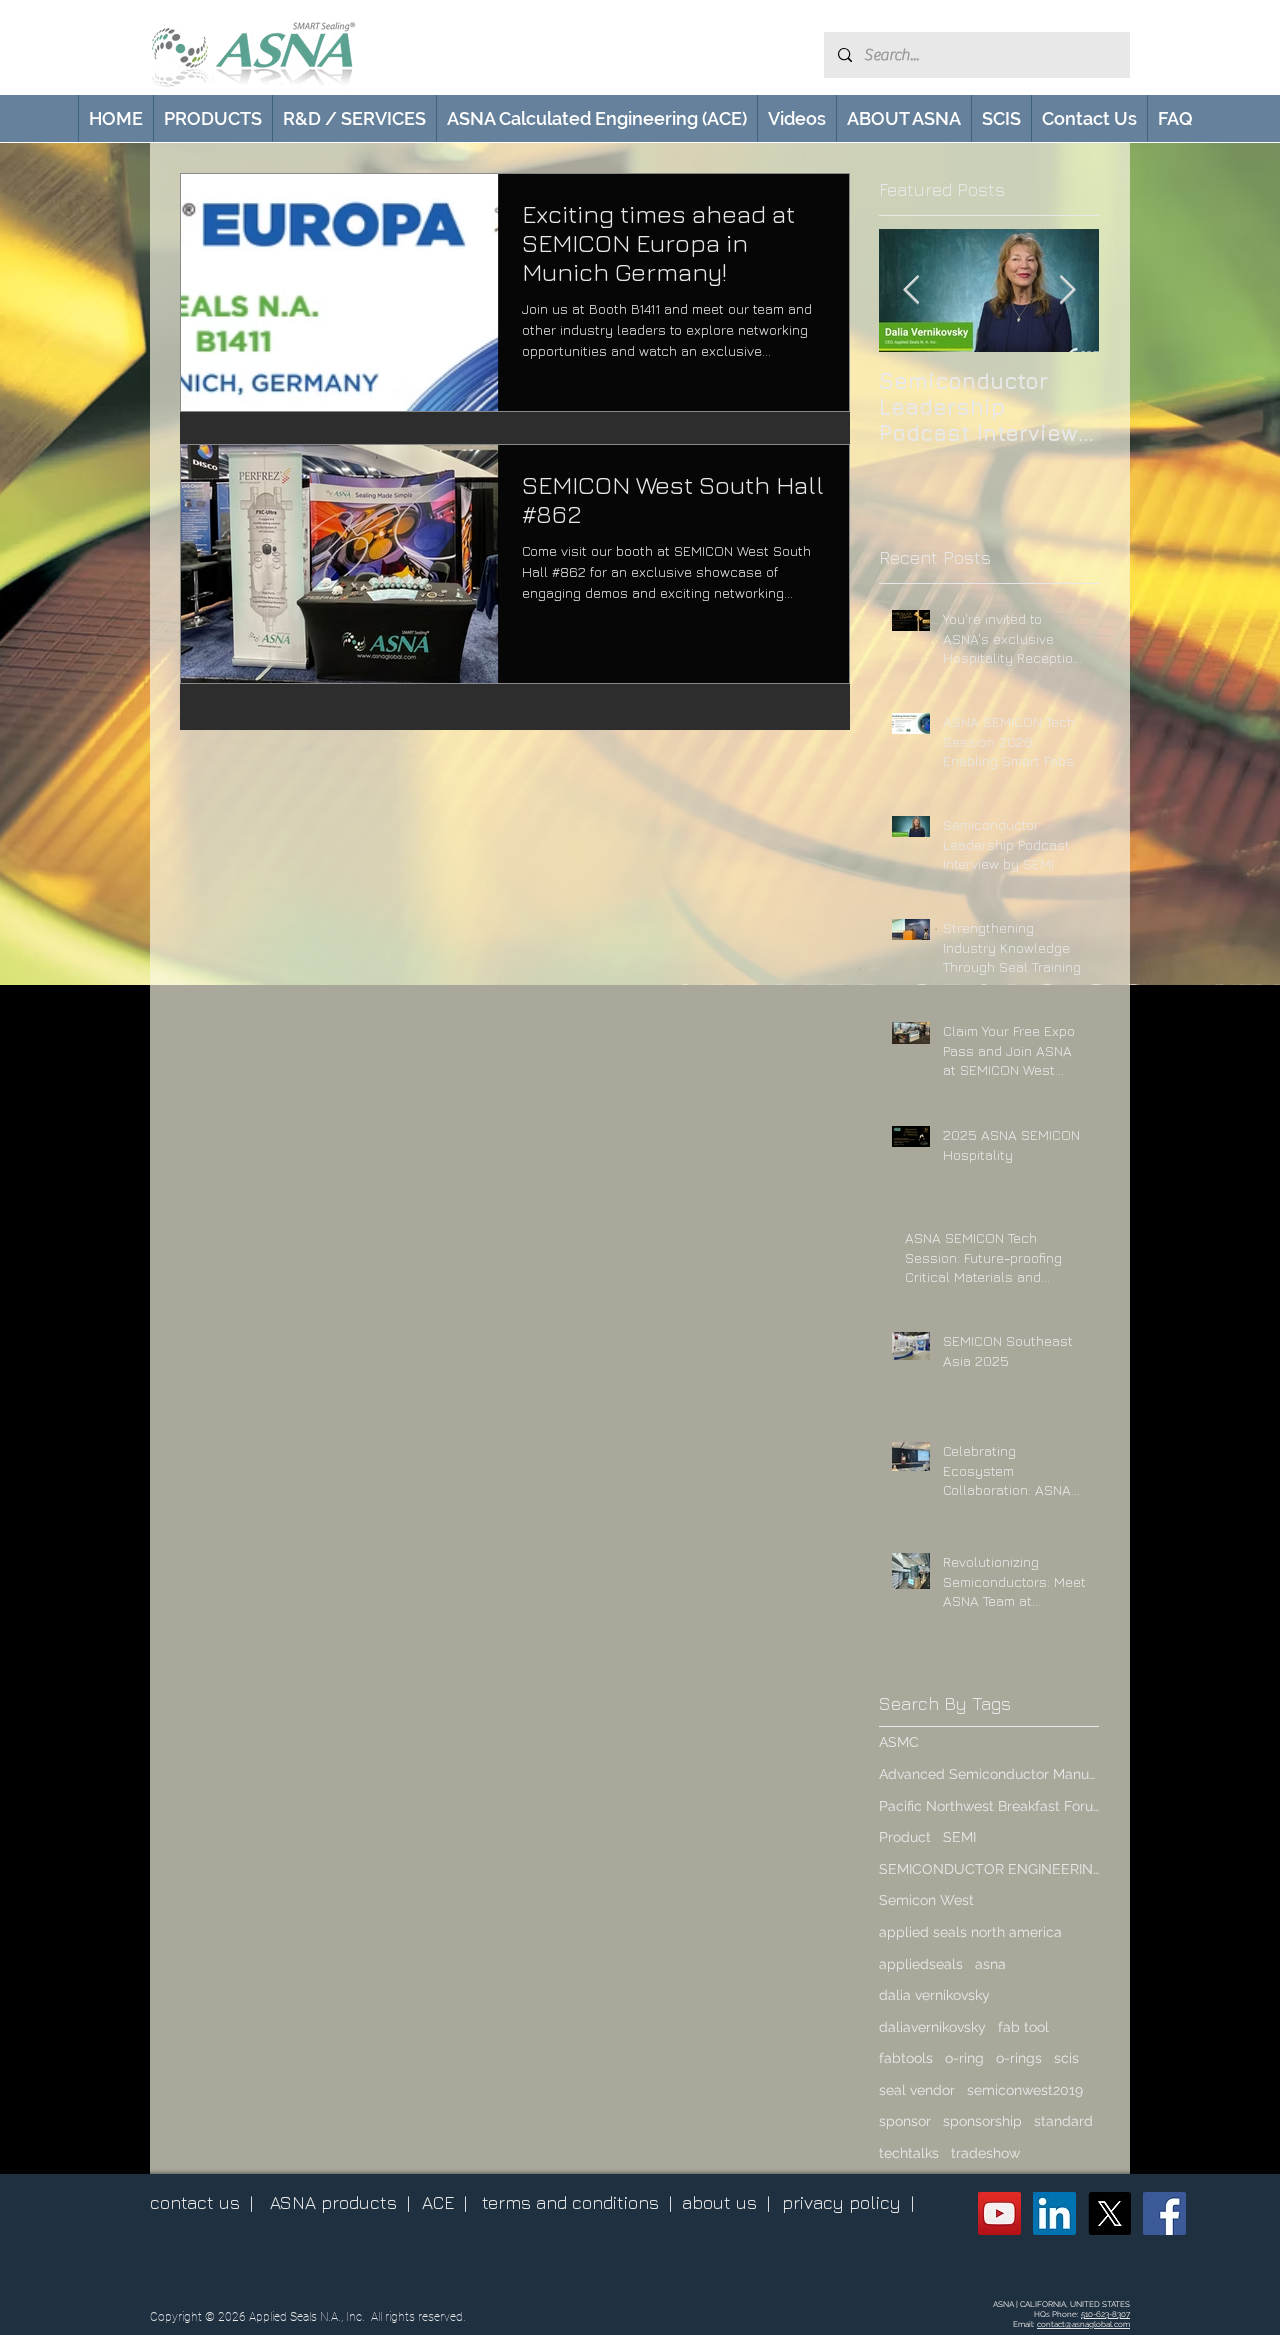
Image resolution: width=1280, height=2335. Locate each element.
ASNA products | (340, 2202)
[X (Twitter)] (1109, 2213)
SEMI (959, 1837)
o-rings (1019, 2058)
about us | (726, 2202)
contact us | (201, 2202)
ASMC (899, 1742)
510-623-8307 (1105, 2314)
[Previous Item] (911, 290)
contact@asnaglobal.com (1083, 2324)
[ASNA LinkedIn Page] (1054, 2213)
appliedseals (921, 1964)
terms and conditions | (577, 2202)
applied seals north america (970, 1932)
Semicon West (926, 1900)
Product (905, 1837)
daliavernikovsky (932, 2027)
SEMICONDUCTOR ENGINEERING (989, 1869)
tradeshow (985, 2153)
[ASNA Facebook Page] (1164, 2213)
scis (1066, 2058)
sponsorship (982, 2121)
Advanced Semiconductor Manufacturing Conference (989, 1774)
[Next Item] (1067, 290)
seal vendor (917, 2090)
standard (1063, 2121)
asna (990, 1964)
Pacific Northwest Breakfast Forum (989, 1806)
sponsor (905, 2121)
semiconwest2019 (1025, 2090)
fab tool (1023, 2027)
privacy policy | (848, 2202)
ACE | (444, 2202)
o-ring (964, 2058)
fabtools (906, 2058)
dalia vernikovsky (934, 1995)
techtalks (909, 2153)
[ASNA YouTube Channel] (999, 2213)
